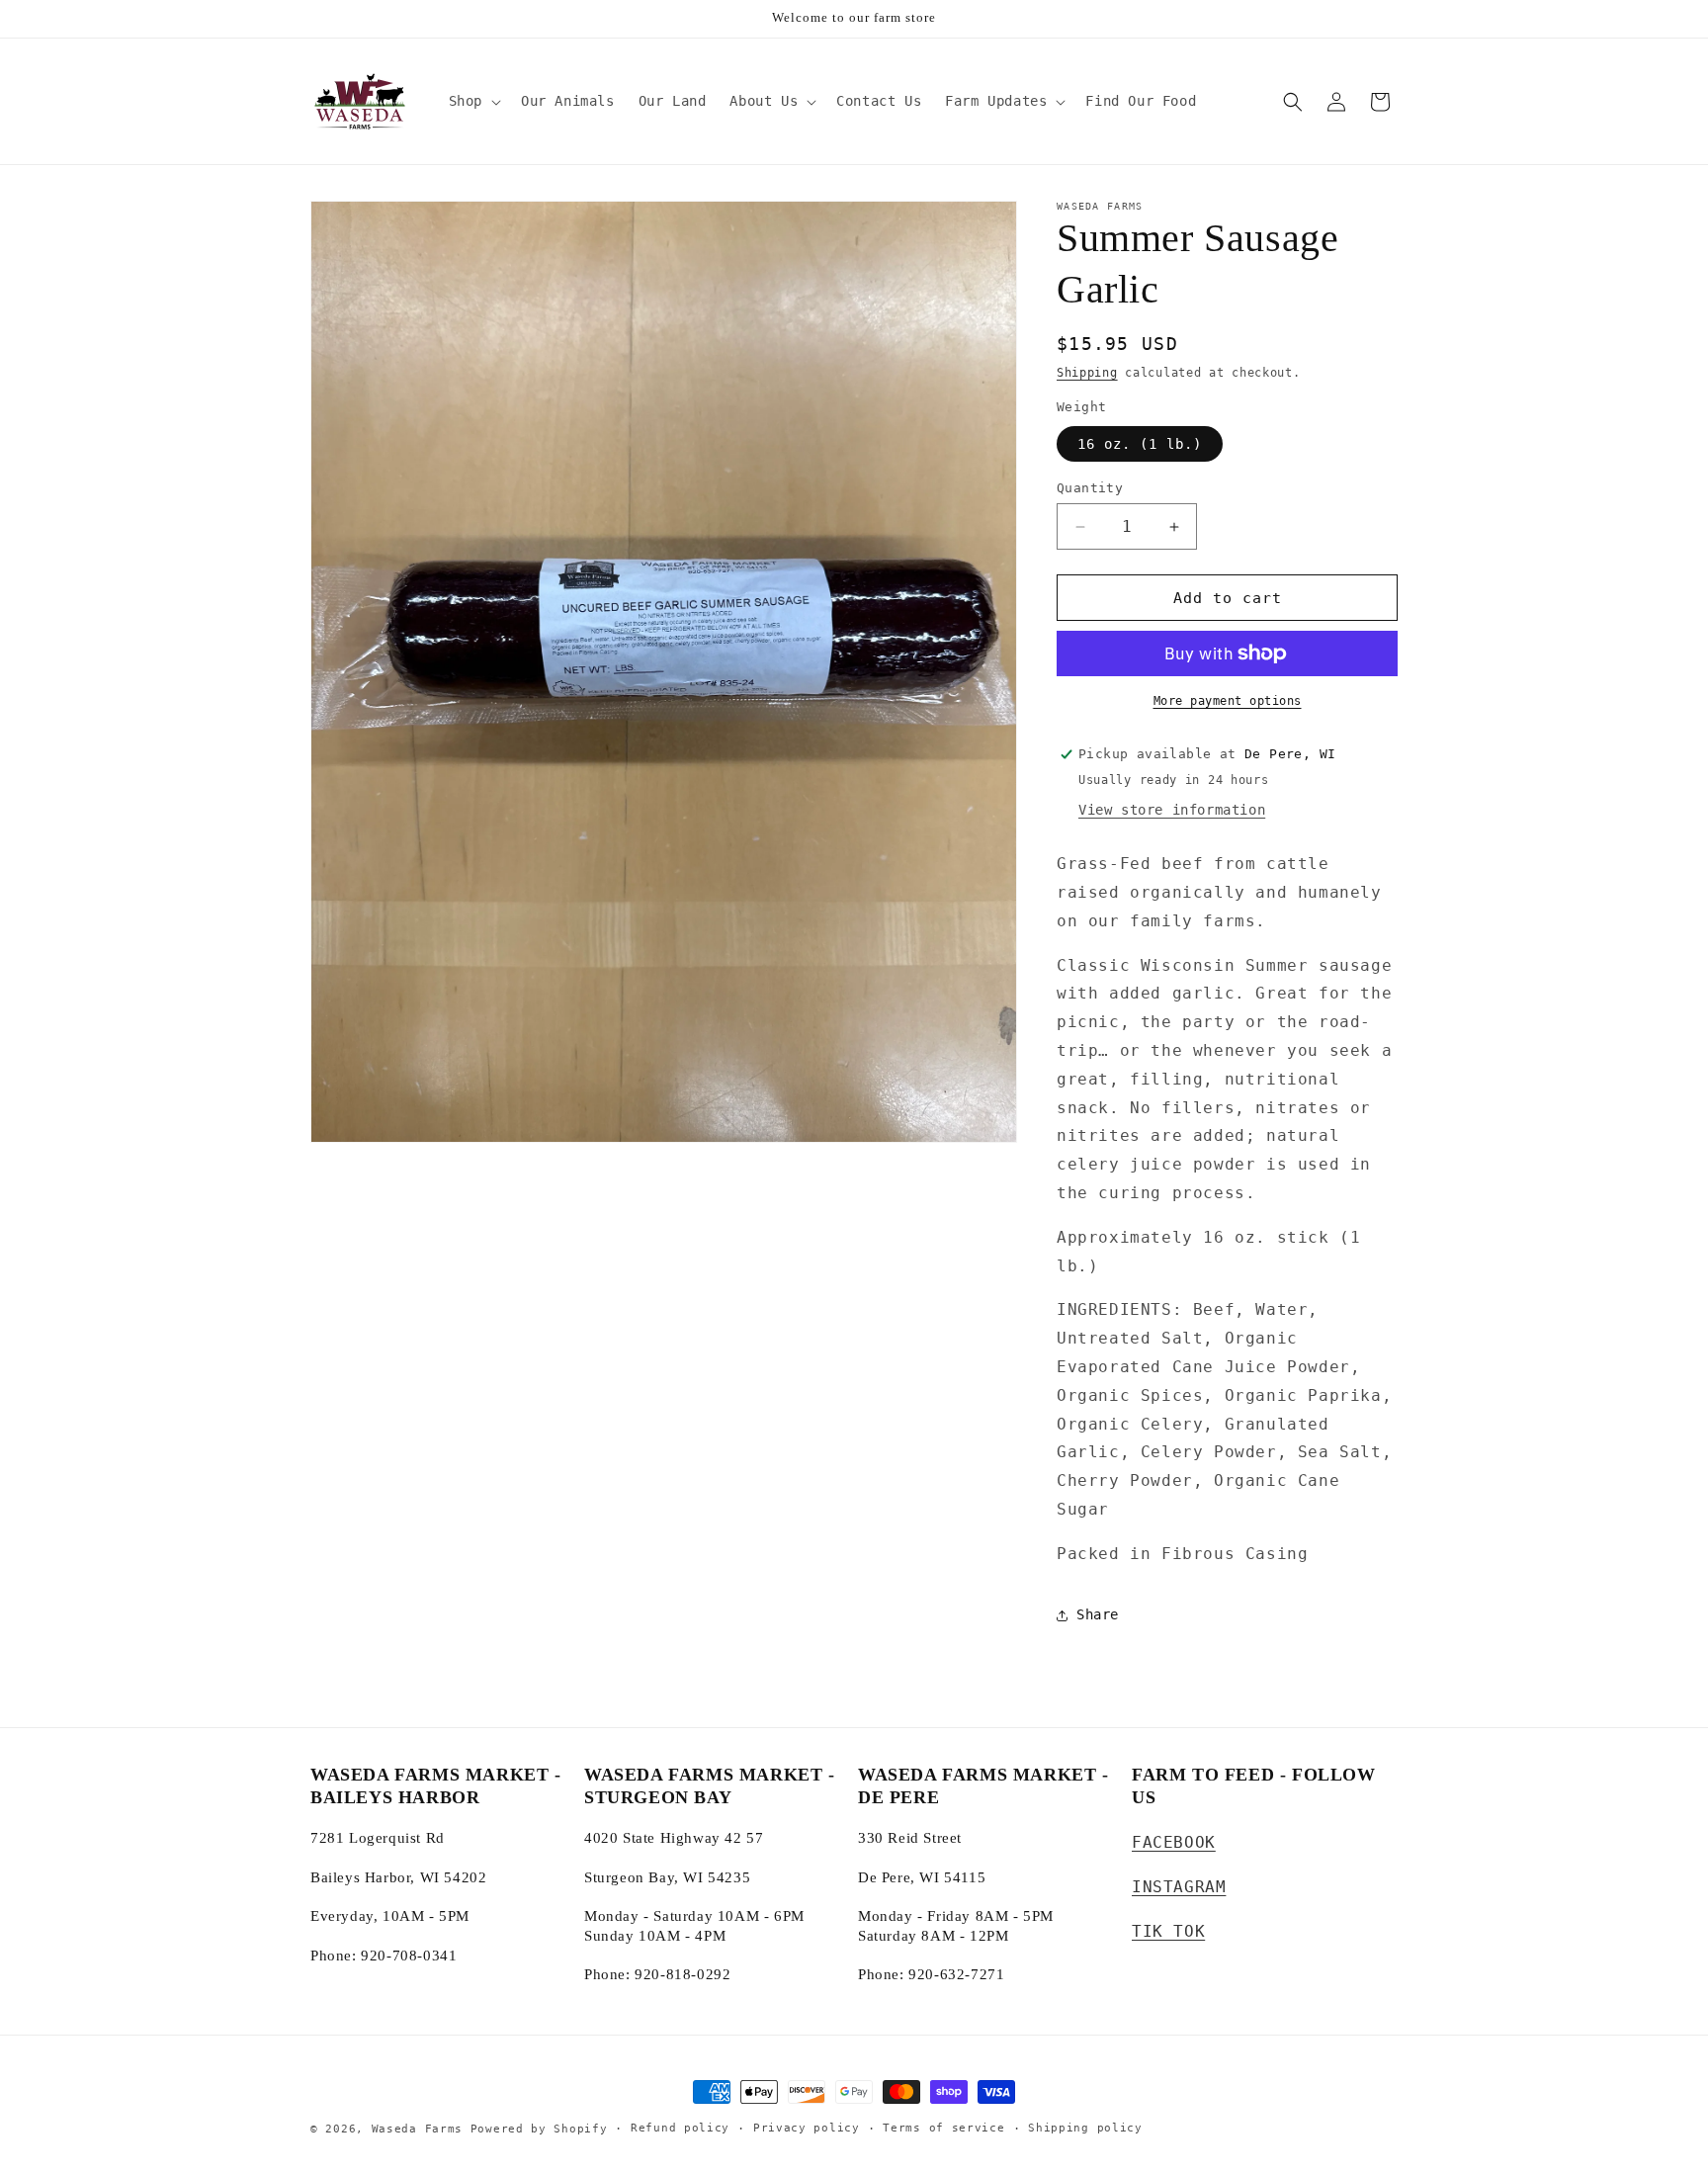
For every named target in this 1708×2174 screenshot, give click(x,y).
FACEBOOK (1174, 1842)
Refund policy (680, 2128)
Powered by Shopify (539, 2129)
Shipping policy (1085, 2128)
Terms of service (943, 2128)
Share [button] (1098, 1614)
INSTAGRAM (1179, 1887)
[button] (473, 101)
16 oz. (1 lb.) (1140, 444)
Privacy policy (807, 2128)
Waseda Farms (417, 2129)
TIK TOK (1168, 1931)
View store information (1172, 810)
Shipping (1087, 373)
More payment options (1228, 701)
